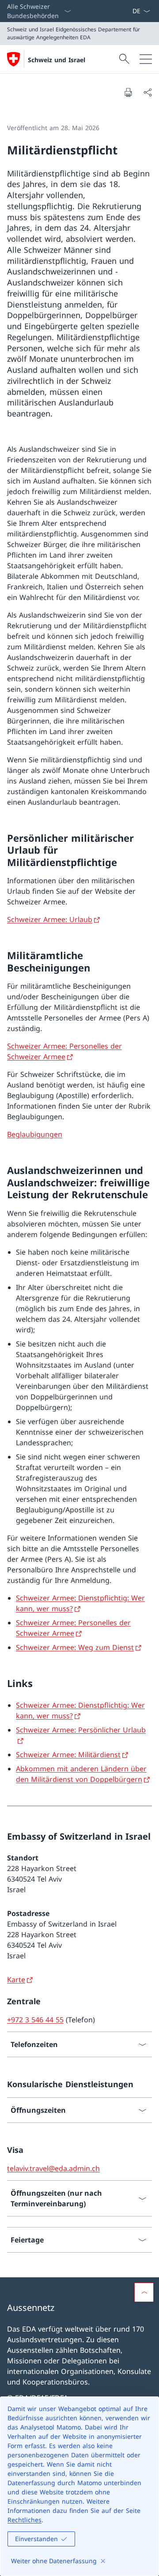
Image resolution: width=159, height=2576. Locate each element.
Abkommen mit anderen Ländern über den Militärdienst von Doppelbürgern (81, 1774)
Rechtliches (25, 2520)
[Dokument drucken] (128, 92)
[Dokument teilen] (148, 92)
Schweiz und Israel (57, 60)
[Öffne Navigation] (146, 59)
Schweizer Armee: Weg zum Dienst (75, 1647)
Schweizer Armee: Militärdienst (68, 1755)
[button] (144, 2292)
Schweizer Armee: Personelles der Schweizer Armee (64, 1051)
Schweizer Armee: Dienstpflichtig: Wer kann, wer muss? (80, 1710)
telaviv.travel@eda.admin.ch (53, 2168)
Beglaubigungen (35, 1134)
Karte (16, 1980)
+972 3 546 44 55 (35, 2020)
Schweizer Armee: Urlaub (50, 919)
